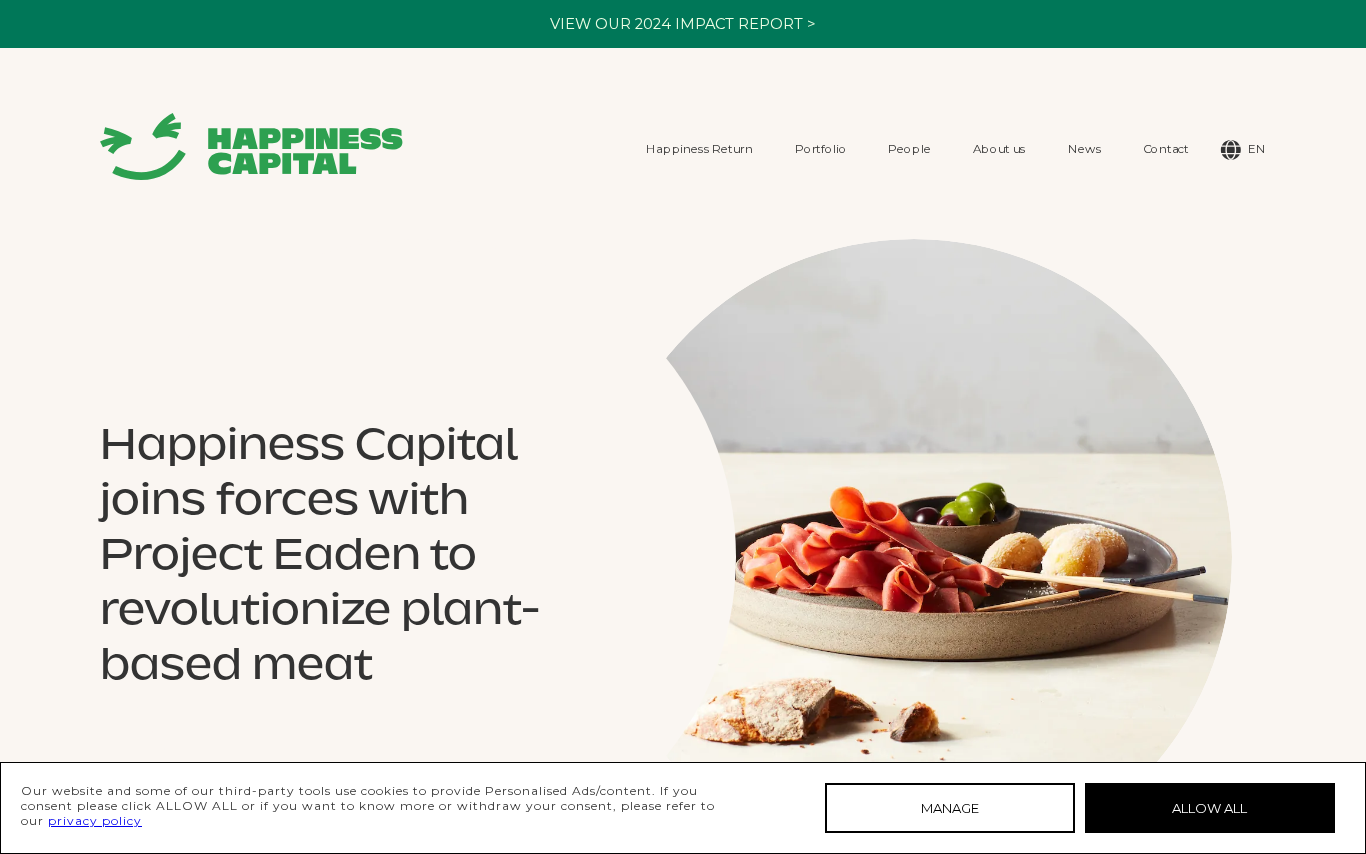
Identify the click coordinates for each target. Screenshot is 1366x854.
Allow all (1209, 808)
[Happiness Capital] (251, 146)
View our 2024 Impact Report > (683, 24)
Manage (950, 808)
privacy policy (95, 820)
